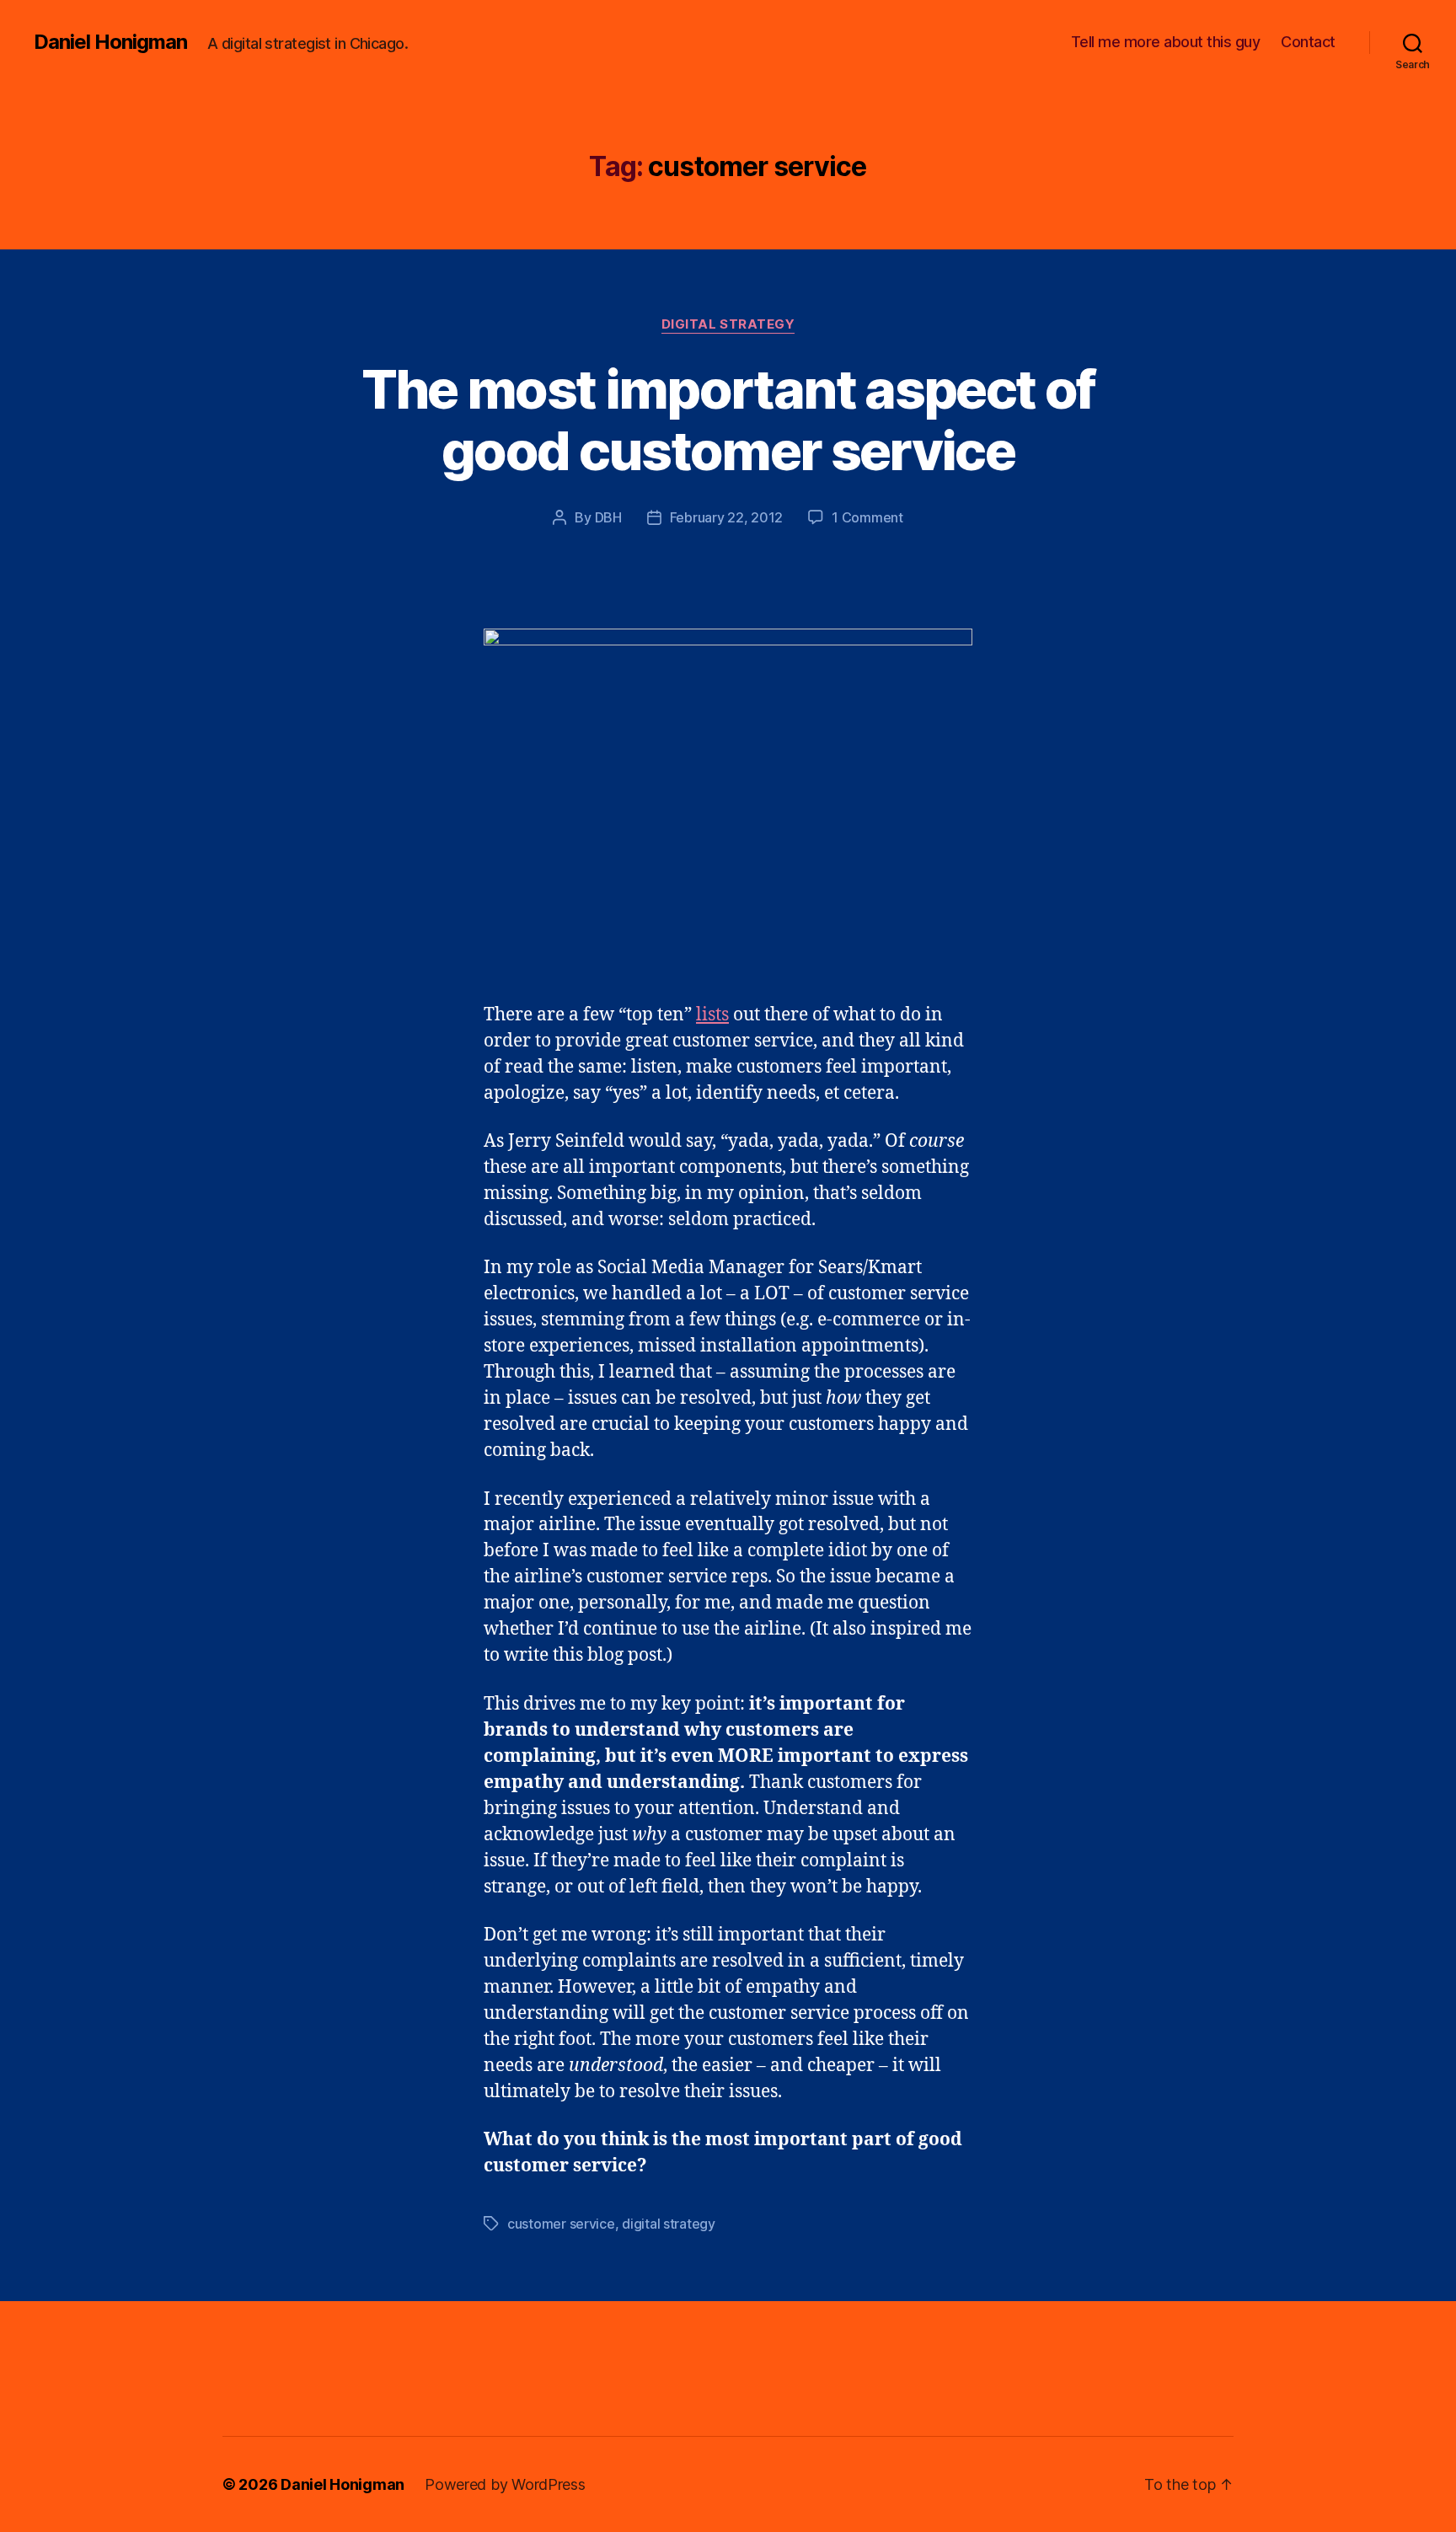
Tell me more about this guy (1166, 42)
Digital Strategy (728, 324)
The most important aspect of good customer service (728, 420)
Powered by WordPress (505, 2484)
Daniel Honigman (110, 42)
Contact (1308, 42)
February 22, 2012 (726, 517)
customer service (561, 2224)
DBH (608, 517)
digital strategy (669, 2224)
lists (712, 1015)
